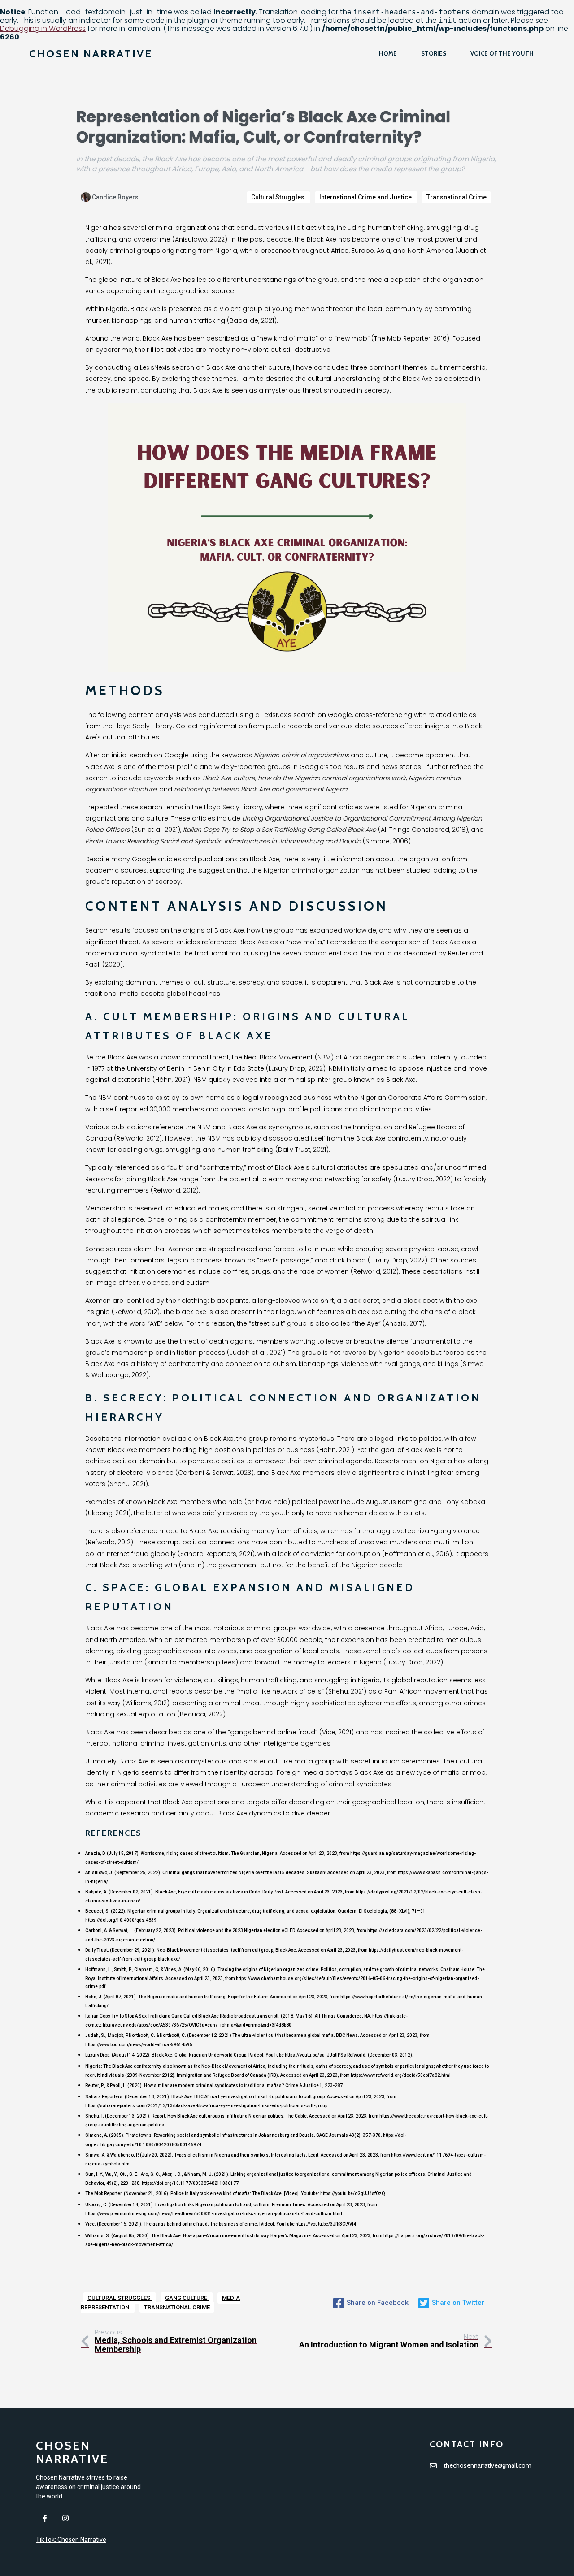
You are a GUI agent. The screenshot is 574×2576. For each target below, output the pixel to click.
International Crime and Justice (366, 197)
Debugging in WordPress (43, 28)
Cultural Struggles (278, 197)
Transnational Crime (457, 197)
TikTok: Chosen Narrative (71, 2540)
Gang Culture (187, 2298)
